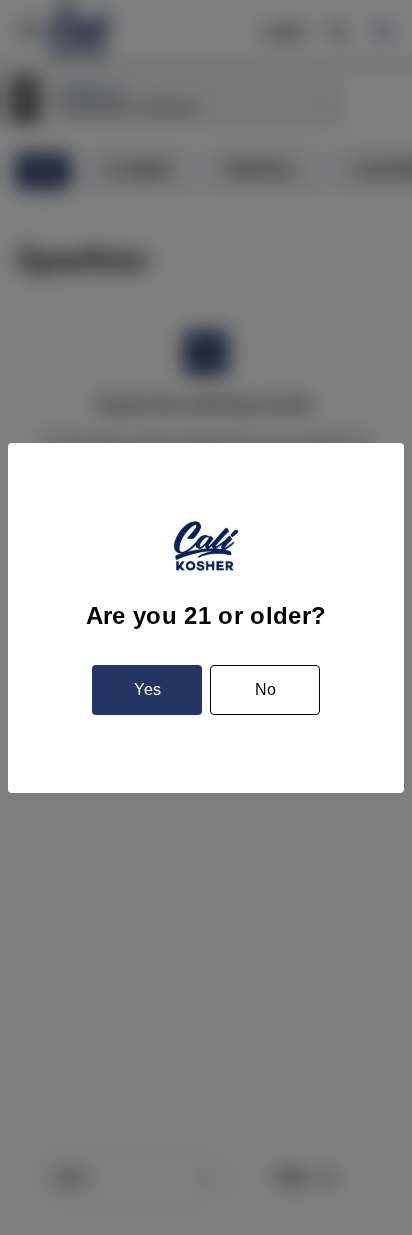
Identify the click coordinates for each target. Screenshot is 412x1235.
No (265, 689)
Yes (147, 689)
